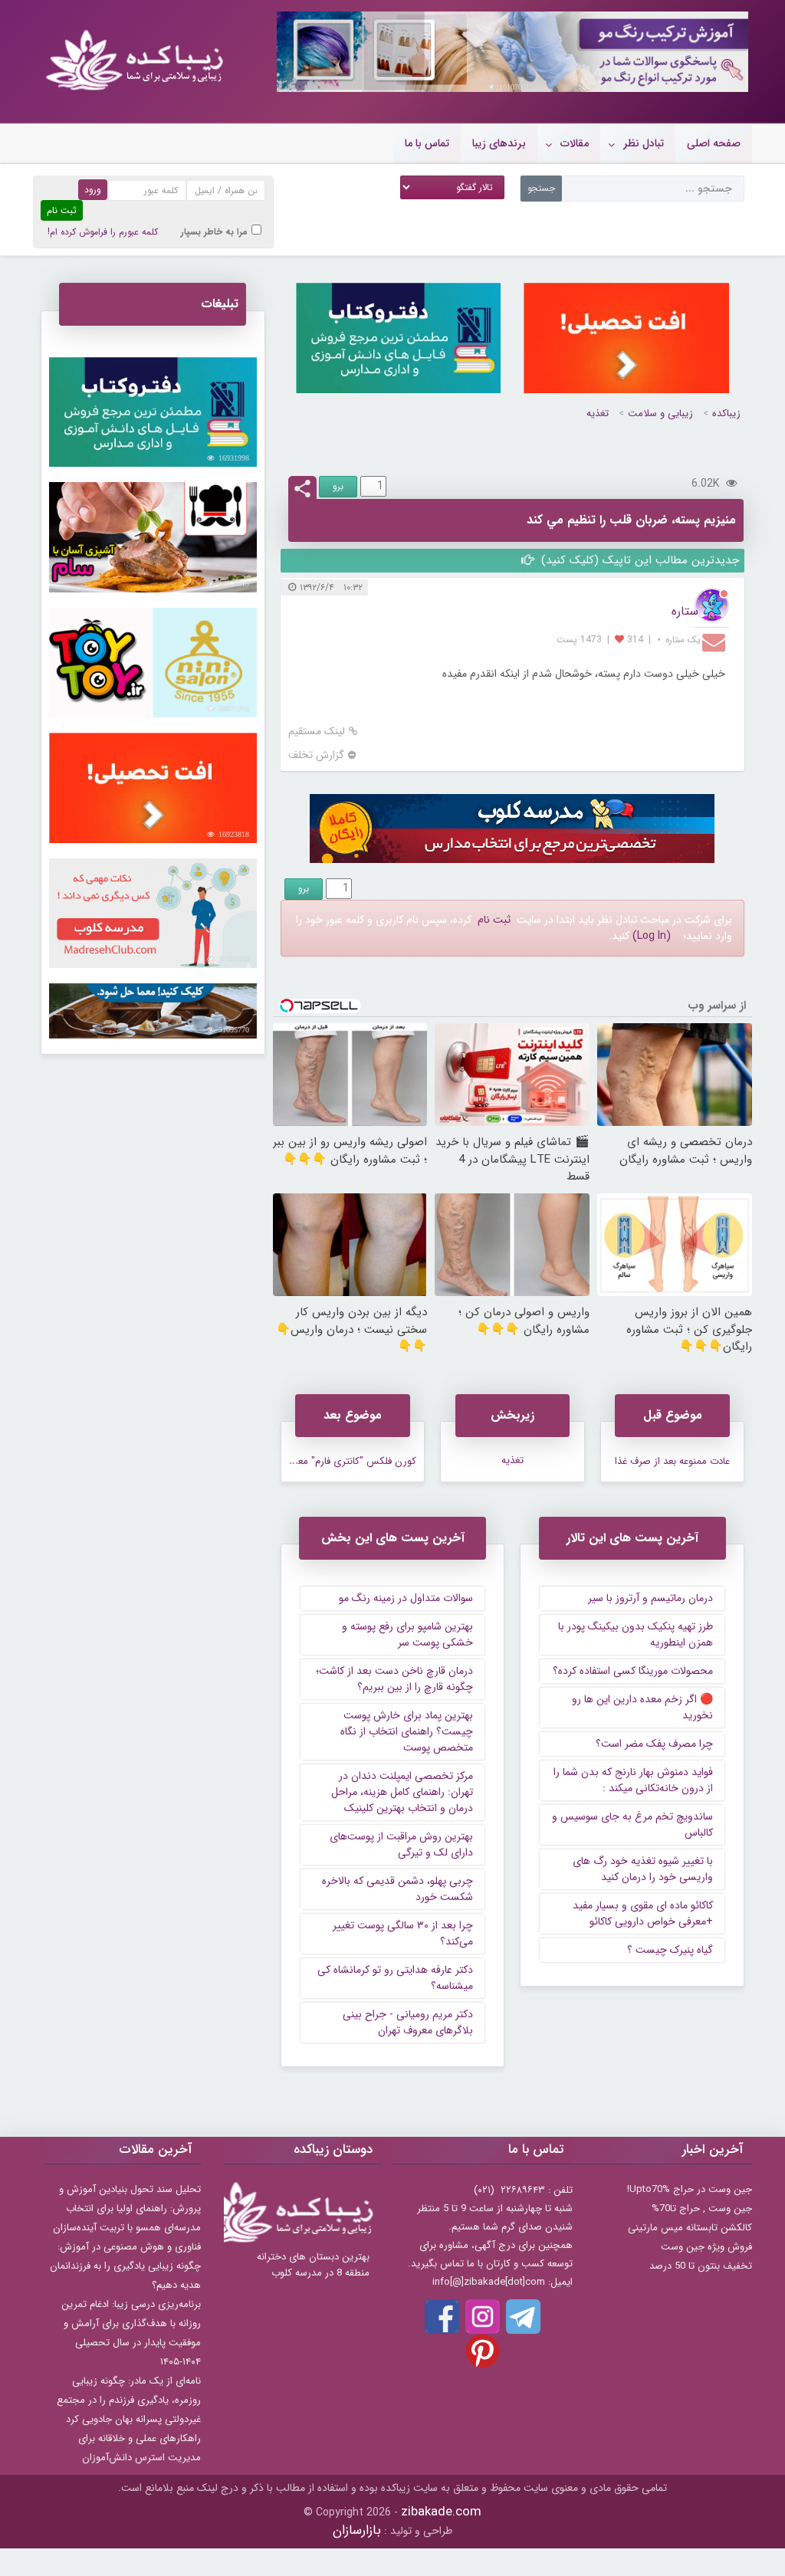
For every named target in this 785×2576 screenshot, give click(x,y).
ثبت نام (494, 920)
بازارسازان (357, 2530)
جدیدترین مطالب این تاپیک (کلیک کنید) (638, 560)
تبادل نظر (644, 143)
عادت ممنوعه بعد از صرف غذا (672, 1461)
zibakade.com (441, 2512)
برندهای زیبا (499, 143)
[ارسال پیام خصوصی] (716, 642)
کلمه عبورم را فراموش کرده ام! (103, 232)
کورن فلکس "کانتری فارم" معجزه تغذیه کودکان (321, 1461)
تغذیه (598, 413)
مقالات (575, 143)
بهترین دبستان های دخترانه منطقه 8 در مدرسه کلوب (313, 2265)
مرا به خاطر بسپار (214, 232)
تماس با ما (427, 143)
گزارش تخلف (316, 755)
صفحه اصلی (714, 143)
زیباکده (726, 413)
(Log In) (652, 936)
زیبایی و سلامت (660, 413)
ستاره (685, 611)
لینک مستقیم (317, 732)
